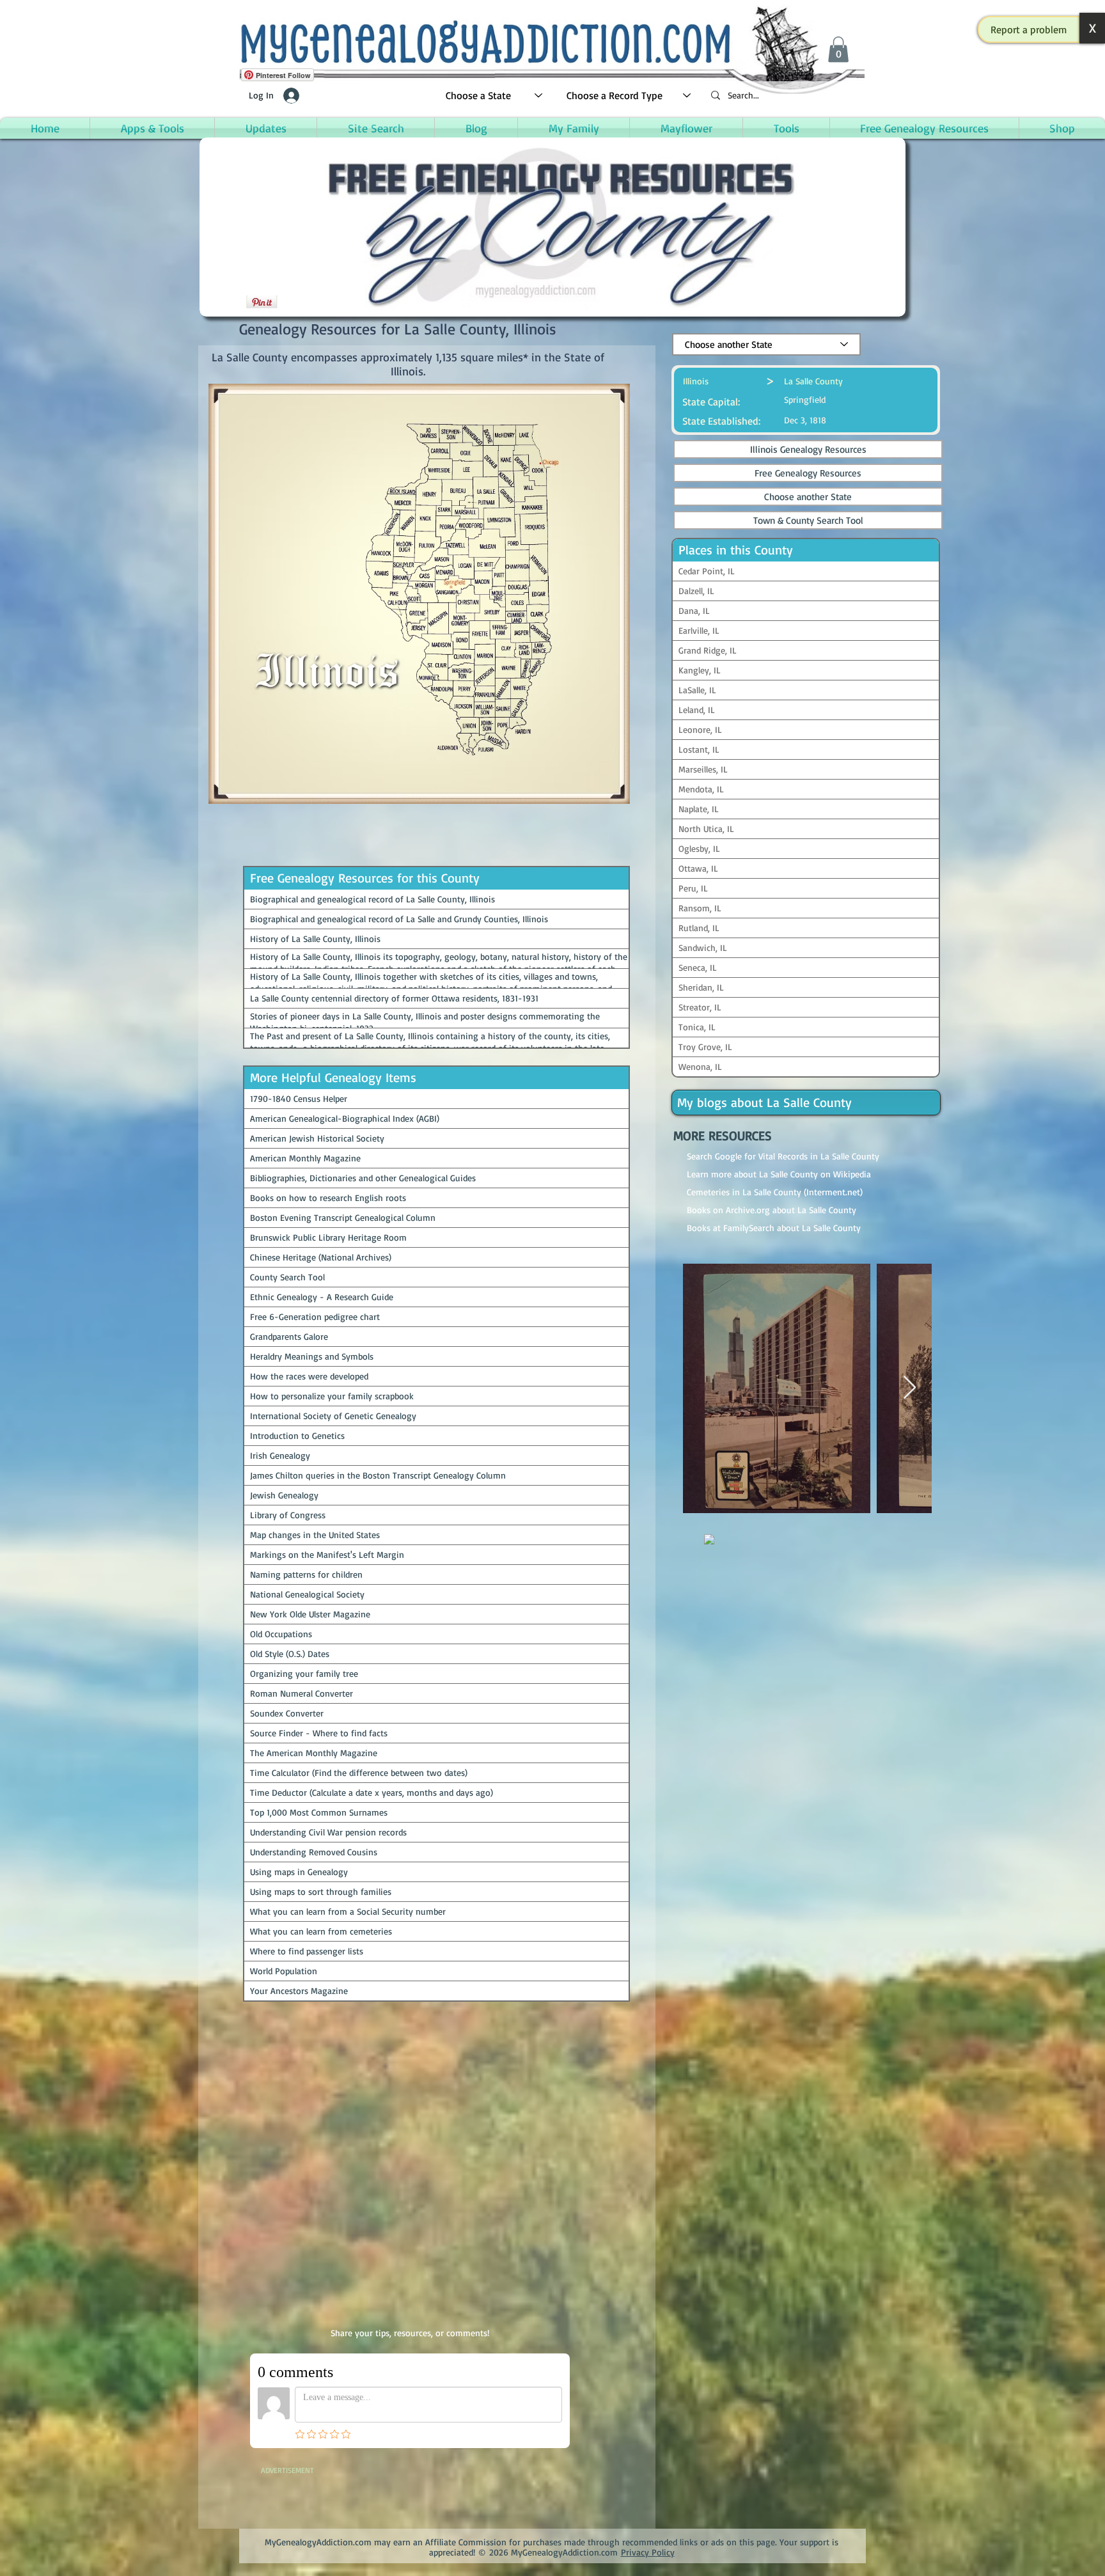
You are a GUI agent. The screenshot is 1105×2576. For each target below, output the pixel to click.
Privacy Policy (648, 2552)
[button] (1029, 29)
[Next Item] (910, 1388)
